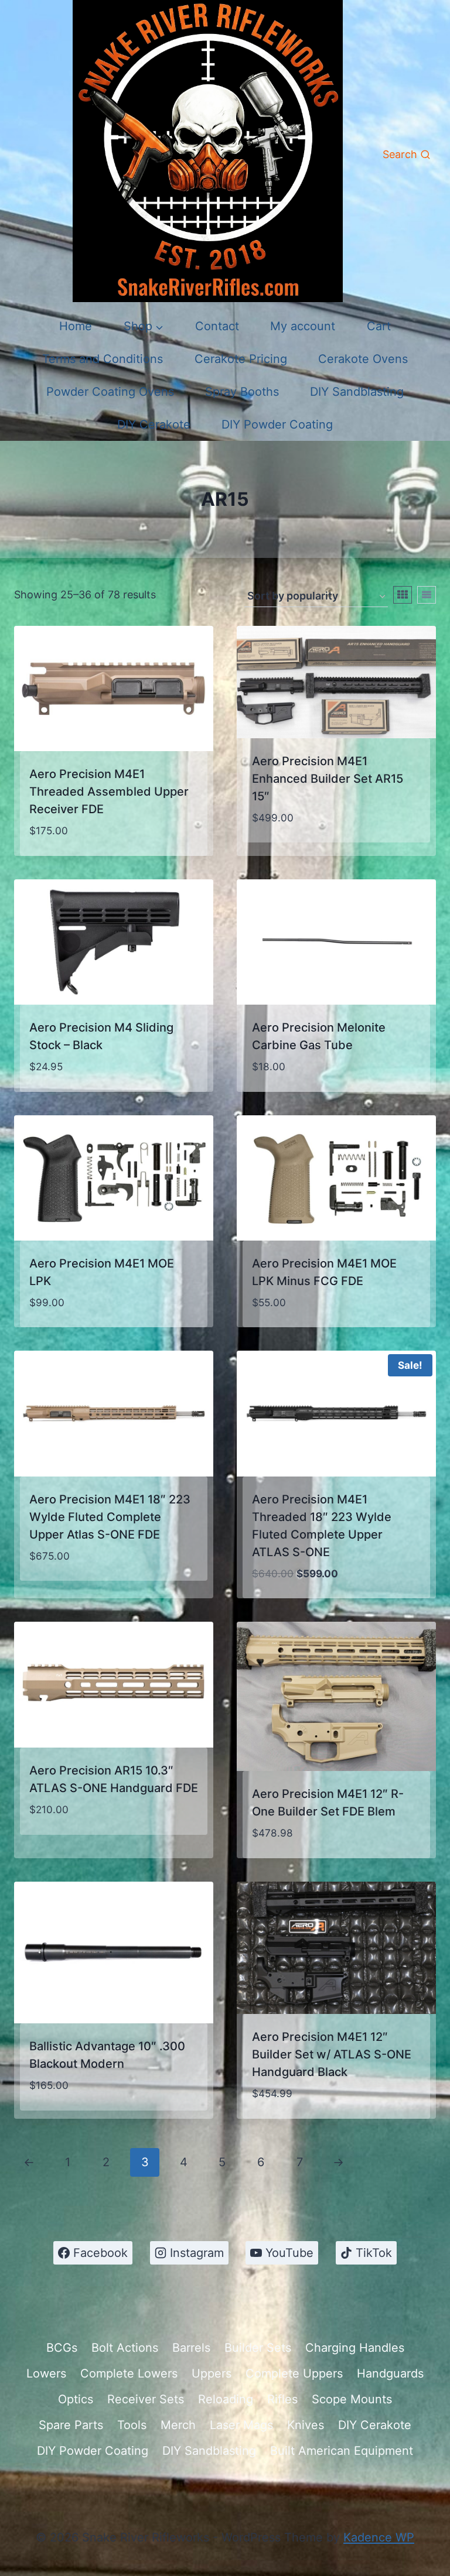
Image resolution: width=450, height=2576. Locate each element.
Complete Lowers (129, 2373)
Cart (379, 326)
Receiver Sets (146, 2399)
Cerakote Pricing (241, 359)
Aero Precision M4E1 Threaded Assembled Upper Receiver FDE (109, 792)
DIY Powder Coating (277, 424)
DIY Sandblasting (357, 392)
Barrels (191, 2348)
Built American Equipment (342, 2451)
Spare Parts (71, 2425)
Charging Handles (355, 2348)
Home (76, 326)
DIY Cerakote (154, 424)
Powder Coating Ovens (110, 392)
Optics (76, 2399)
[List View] (427, 595)
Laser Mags (241, 2425)
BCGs (62, 2348)
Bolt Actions (125, 2348)
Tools (132, 2425)
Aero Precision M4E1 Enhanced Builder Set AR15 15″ (328, 779)
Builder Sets (258, 2348)
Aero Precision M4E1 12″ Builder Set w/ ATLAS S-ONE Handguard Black (332, 2054)
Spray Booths (242, 392)
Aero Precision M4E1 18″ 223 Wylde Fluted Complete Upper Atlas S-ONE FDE (110, 1517)
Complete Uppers (294, 2373)
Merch (178, 2425)
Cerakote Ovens (363, 359)
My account (303, 326)
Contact (217, 326)
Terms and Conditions (103, 359)
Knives (306, 2425)
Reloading (226, 2399)
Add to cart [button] (65, 1845)
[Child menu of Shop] (144, 326)
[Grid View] (403, 595)
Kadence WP (379, 2537)
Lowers (46, 2373)
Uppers (212, 2373)
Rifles (282, 2399)
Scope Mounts (352, 2399)
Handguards (390, 2373)
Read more (283, 852)
